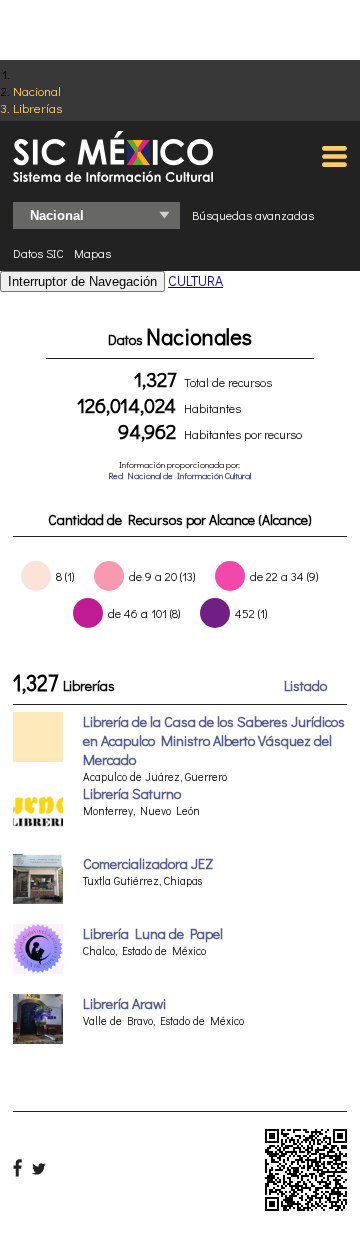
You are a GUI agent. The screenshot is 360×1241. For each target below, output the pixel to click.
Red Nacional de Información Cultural (179, 475)
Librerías (37, 107)
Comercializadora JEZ (148, 863)
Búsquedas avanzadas (253, 215)
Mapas (92, 253)
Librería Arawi (124, 1003)
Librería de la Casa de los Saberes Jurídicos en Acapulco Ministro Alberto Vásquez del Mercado (214, 740)
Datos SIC (38, 253)
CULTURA (195, 280)
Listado (305, 685)
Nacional (37, 90)
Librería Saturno (132, 793)
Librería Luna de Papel (153, 933)
